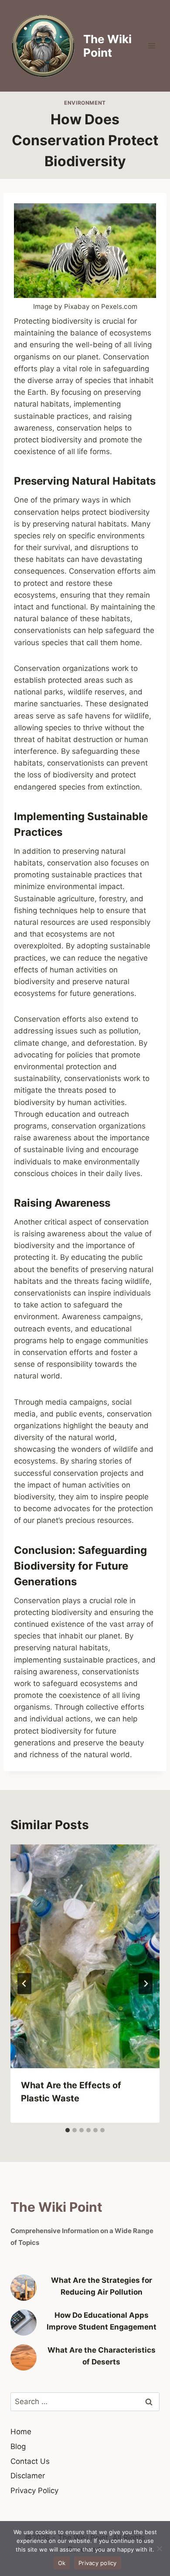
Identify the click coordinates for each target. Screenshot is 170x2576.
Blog (18, 2446)
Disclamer (28, 2476)
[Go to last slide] (24, 1984)
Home (21, 2432)
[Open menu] (151, 46)
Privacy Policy (34, 2490)
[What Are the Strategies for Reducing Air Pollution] (24, 2288)
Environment (85, 103)
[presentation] (85, 1956)
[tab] (68, 2130)
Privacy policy (98, 2563)
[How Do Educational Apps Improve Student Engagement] (24, 2323)
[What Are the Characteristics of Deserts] (24, 2357)
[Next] (146, 1984)
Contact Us (30, 2461)
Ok (62, 2563)
